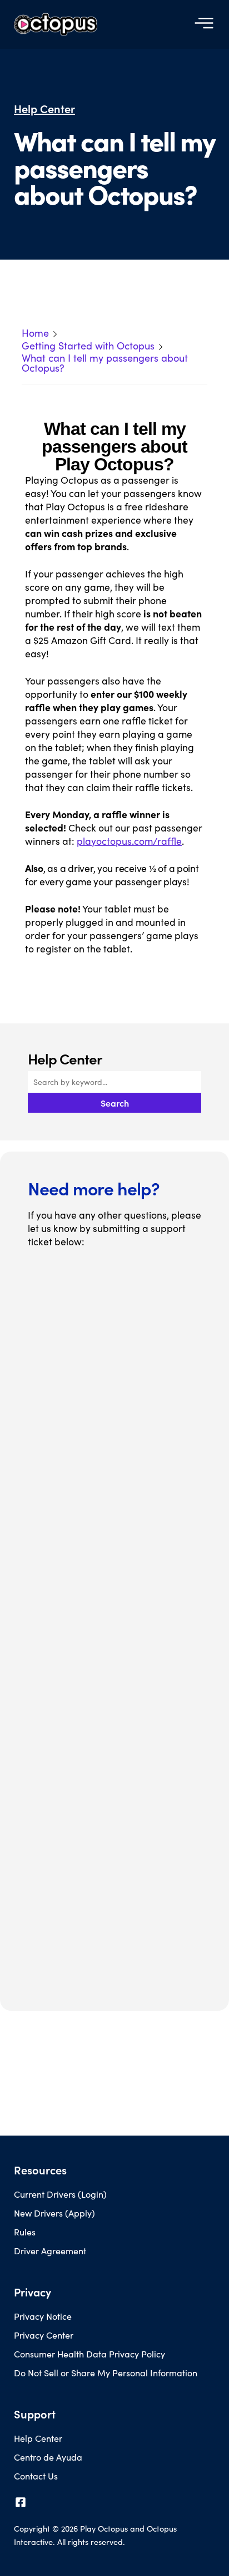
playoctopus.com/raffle (129, 841)
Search (115, 1103)
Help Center (44, 109)
